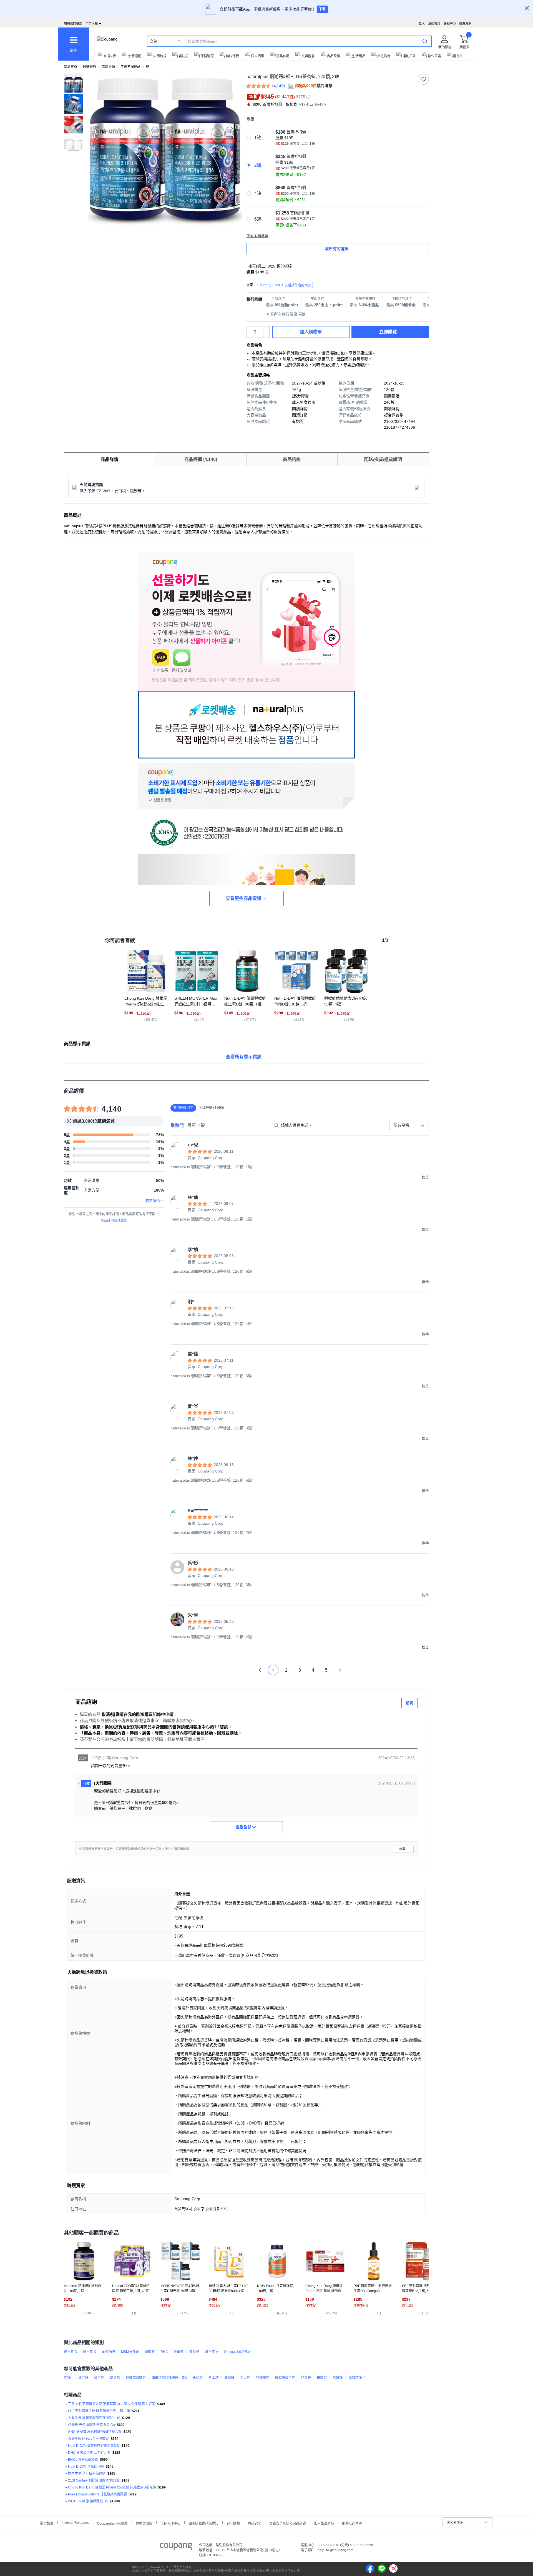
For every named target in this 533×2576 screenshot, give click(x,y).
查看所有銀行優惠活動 (286, 314)
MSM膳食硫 (130, 2352)
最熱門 (177, 1125)
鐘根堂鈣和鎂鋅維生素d (169, 2378)
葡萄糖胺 (109, 2352)
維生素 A (212, 2352)
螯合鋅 (83, 2378)
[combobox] (409, 1125)
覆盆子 (194, 2352)
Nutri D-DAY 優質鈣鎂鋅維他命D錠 (94, 2446)
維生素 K (90, 2352)
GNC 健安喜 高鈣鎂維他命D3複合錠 (95, 2432)
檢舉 (402, 1849)
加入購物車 (311, 332)
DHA (164, 2352)
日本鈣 (213, 2378)
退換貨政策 (144, 2523)
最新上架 (196, 1125)
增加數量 (266, 335)
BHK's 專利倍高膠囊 (83, 2460)
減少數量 (266, 329)
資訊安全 (255, 2523)
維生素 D (71, 2352)
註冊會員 (434, 23)
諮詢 (409, 1703)
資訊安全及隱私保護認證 (288, 2523)
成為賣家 (465, 23)
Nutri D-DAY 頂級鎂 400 (86, 2467)
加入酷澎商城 (324, 2523)
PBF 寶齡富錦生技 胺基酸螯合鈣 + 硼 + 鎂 (99, 2411)
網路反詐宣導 (352, 2523)
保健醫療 (89, 67)
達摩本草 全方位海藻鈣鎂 (87, 2473)
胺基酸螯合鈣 (285, 2378)
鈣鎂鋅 (338, 2378)
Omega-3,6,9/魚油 (238, 2352)
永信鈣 (198, 2378)
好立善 (306, 2378)
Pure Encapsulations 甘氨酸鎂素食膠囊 (97, 2494)
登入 (422, 23)
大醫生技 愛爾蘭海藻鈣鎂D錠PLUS (94, 2418)
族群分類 (108, 67)
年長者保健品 (130, 67)
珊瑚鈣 (322, 2378)
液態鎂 (229, 2378)
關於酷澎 (47, 2523)
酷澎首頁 (71, 67)
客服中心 (450, 23)
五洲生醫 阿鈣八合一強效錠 (88, 2439)
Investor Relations (75, 2522)
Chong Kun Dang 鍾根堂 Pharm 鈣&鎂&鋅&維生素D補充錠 (112, 2487)
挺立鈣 (115, 2378)
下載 (322, 9)
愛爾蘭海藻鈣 (136, 2378)
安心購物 (233, 2523)
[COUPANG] (176, 2547)
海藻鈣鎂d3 (357, 2378)
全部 (154, 41)
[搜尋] (425, 41)
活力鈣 (245, 2378)
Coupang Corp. (284, 285)
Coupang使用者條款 (112, 2523)
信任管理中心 (170, 2523)
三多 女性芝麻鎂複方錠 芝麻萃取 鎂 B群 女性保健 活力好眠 (112, 2404)
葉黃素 (178, 2352)
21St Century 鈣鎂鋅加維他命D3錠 (94, 2480)
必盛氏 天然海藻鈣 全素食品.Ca (91, 2425)
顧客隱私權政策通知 (203, 2523)
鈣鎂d (68, 2378)
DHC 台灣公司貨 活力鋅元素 (89, 2453)
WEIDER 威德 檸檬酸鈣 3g (88, 2501)
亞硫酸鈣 (263, 2378)
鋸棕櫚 (150, 2352)
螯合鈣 (99, 2378)
